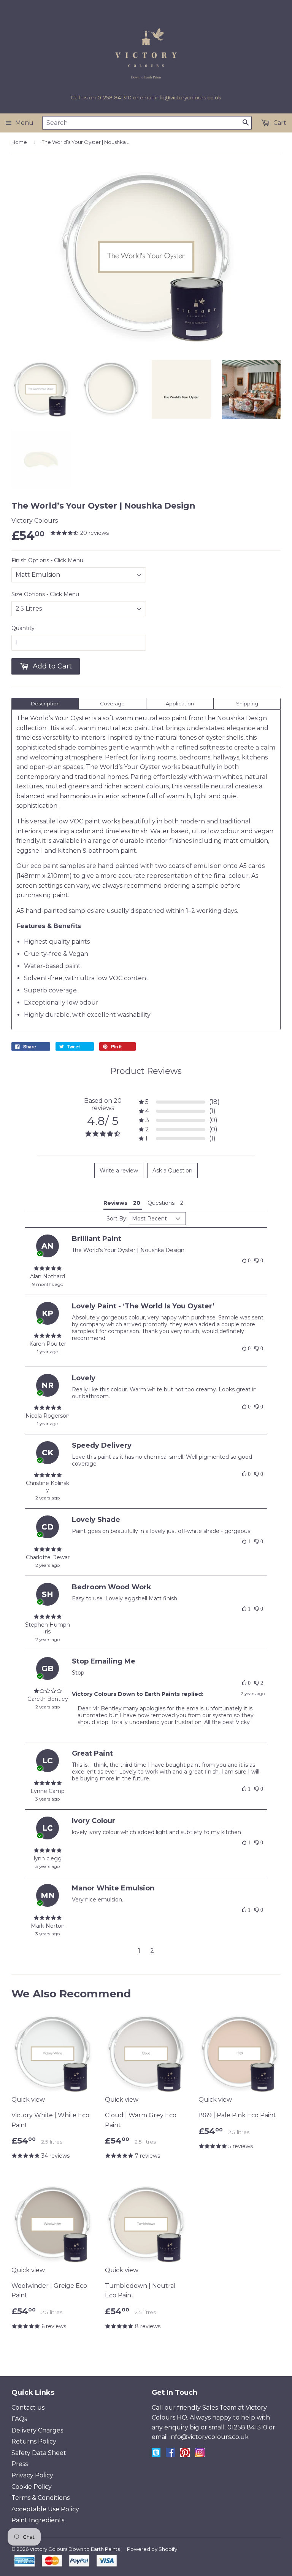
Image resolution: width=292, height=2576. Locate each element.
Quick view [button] (28, 2100)
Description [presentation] (45, 703)
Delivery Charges (37, 2430)
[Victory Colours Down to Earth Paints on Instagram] (200, 2455)
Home (19, 142)
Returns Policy (34, 2441)
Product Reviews (146, 1071)
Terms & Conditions (40, 2498)
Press (20, 2464)
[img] (48, 1268)
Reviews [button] (115, 1203)
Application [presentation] (180, 703)
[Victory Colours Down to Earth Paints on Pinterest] (185, 2455)
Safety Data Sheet (39, 2453)
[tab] (45, 704)
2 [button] (152, 1951)
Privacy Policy (32, 2475)
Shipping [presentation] (247, 703)
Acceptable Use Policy (45, 2509)
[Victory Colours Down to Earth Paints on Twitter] (156, 2455)
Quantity (23, 628)
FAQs (19, 2419)
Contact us (28, 2408)
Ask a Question (172, 1171)
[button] (179, 1102)
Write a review (119, 1171)
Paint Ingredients (38, 2520)
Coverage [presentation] (112, 703)
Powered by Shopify (152, 2549)
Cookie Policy (32, 2487)
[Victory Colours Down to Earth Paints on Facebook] (170, 2455)
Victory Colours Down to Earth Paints (75, 2549)
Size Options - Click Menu (45, 594)
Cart (279, 123)
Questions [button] (161, 1203)
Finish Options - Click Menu (47, 560)
